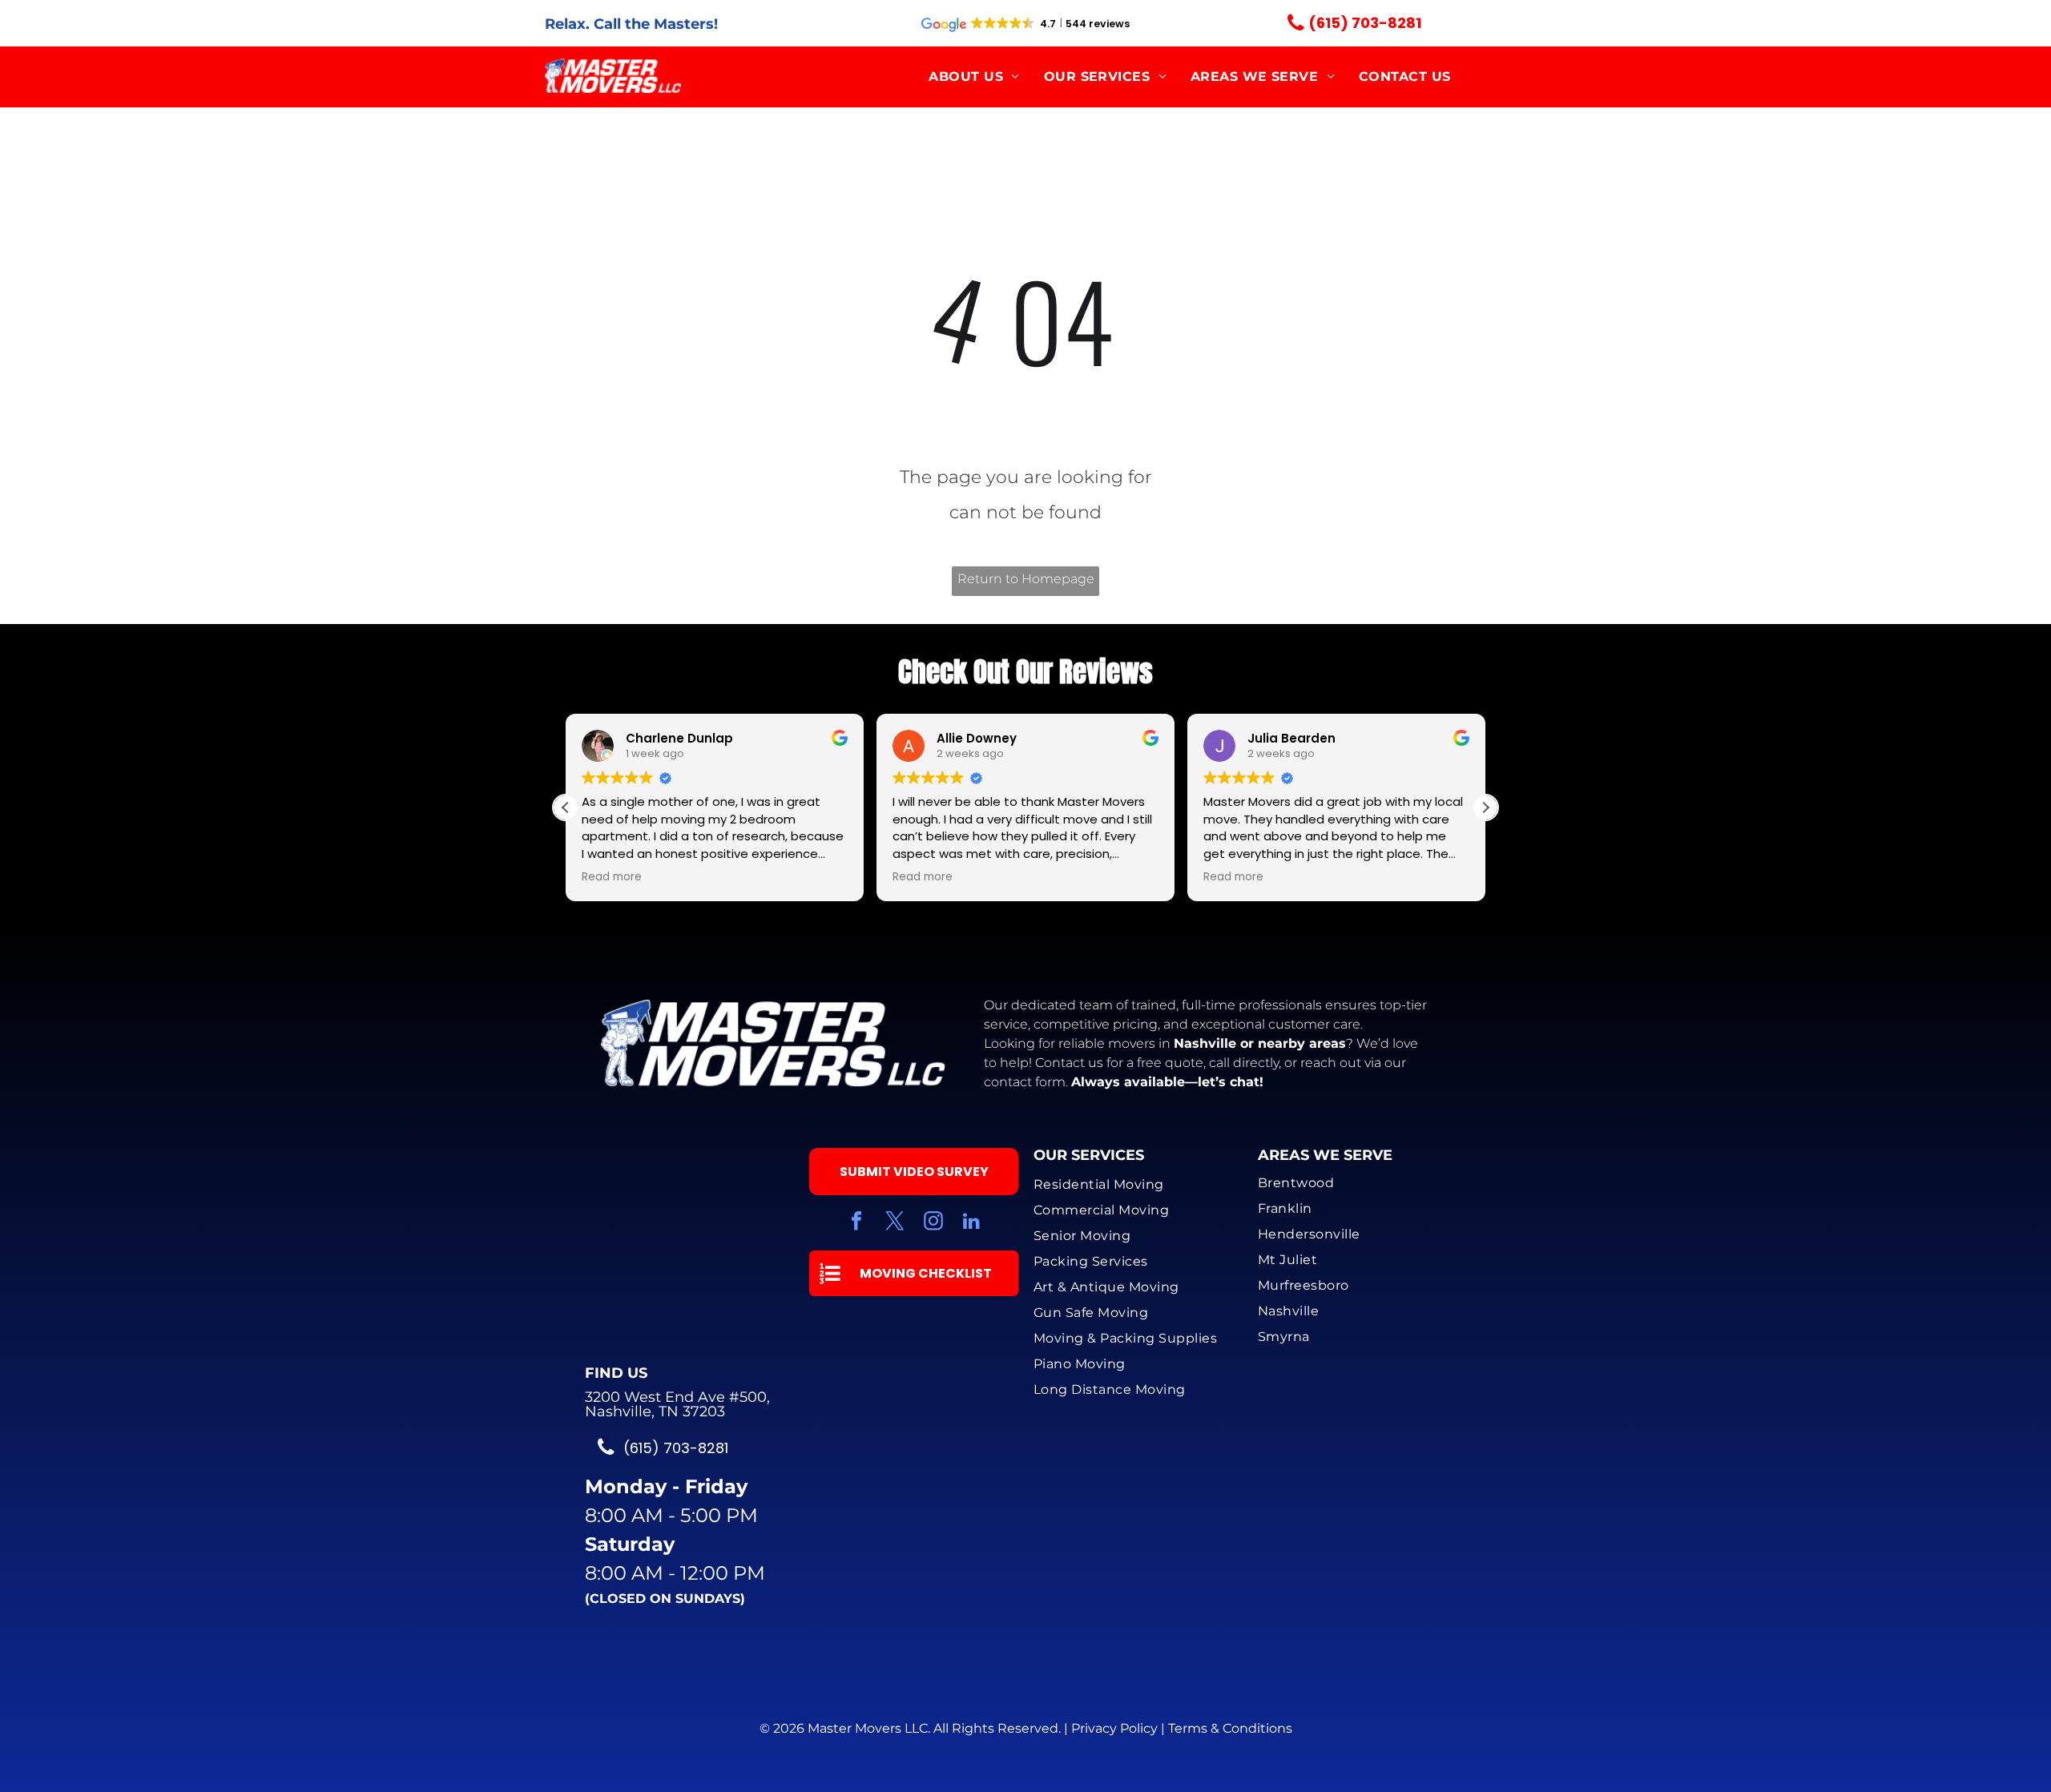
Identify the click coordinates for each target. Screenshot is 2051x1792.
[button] (1485, 807)
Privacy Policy (1114, 1728)
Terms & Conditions (1230, 1728)
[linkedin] (972, 1223)
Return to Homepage (1026, 579)
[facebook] (856, 1223)
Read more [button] (612, 877)
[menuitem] (974, 77)
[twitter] (895, 1223)
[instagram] (933, 1223)
